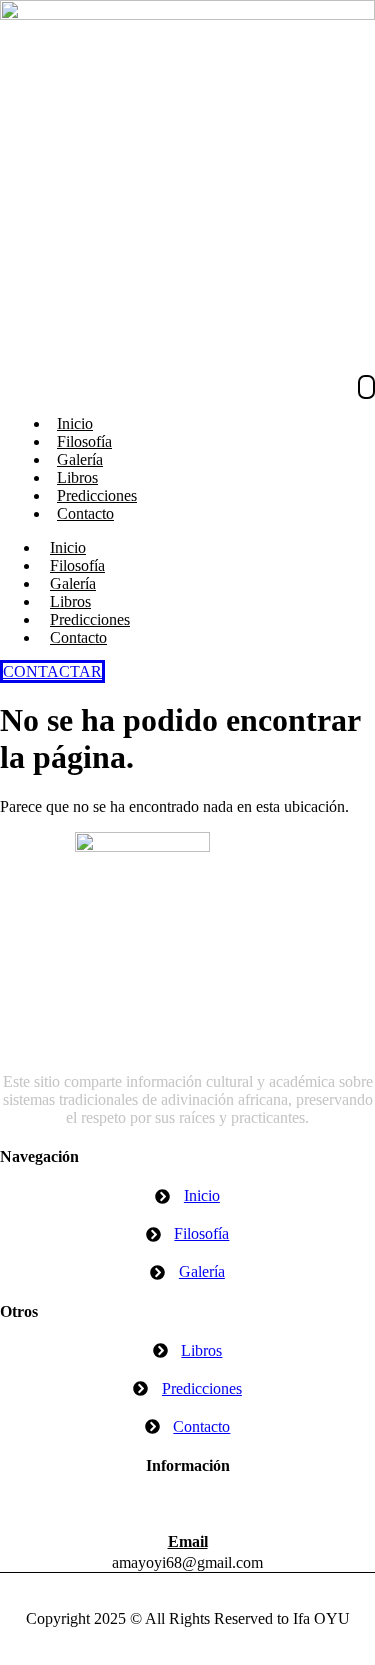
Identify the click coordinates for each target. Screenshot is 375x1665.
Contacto (85, 513)
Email (188, 1541)
